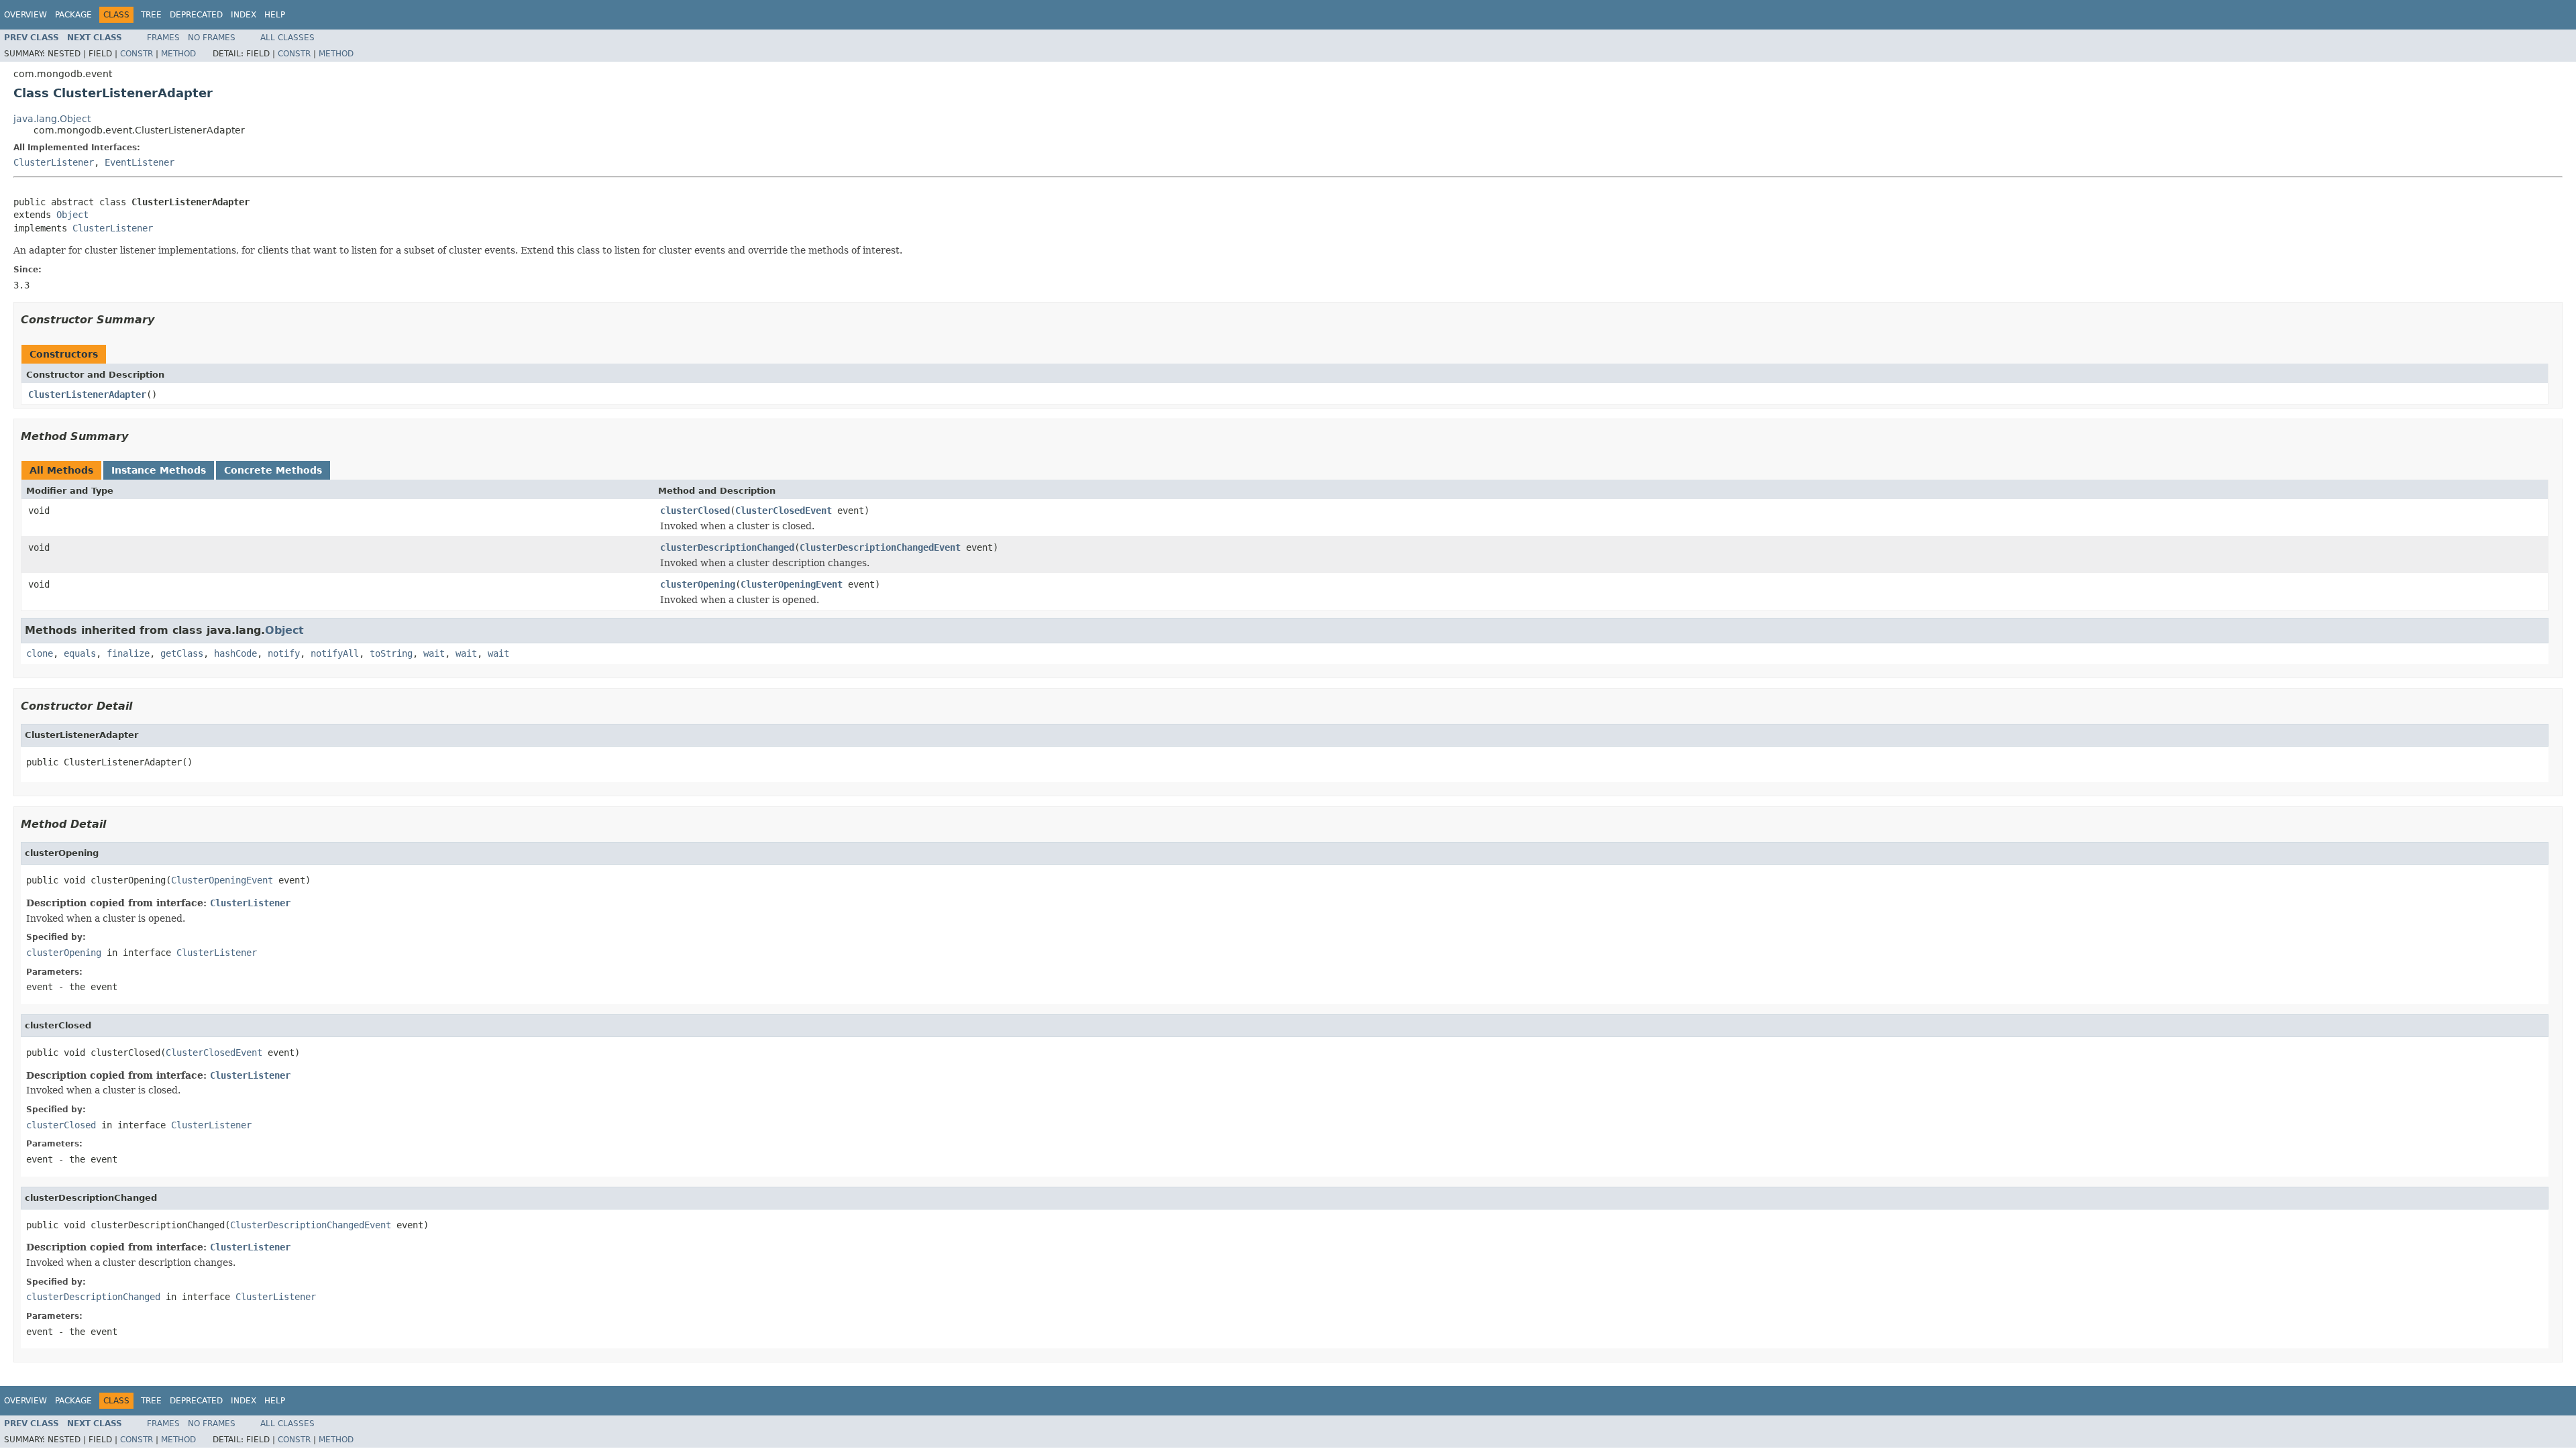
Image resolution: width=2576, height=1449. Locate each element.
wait (434, 653)
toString (391, 653)
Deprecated (196, 15)
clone (40, 653)
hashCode (235, 653)
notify (284, 653)
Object (72, 215)
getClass (182, 653)
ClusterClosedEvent (784, 511)
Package (73, 15)
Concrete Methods (273, 470)
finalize (128, 653)
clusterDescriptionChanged (727, 547)
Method (178, 54)
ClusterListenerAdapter (87, 394)
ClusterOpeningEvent (792, 584)
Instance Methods (159, 470)
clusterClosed (695, 511)
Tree (151, 15)
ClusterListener (54, 162)
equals (80, 653)
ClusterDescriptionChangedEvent (880, 547)
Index (244, 15)
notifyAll (335, 653)
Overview (25, 15)
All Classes (287, 38)
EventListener (140, 162)
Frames (163, 38)
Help (275, 15)
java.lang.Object (52, 119)
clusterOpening (698, 584)
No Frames (212, 38)
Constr (137, 54)
